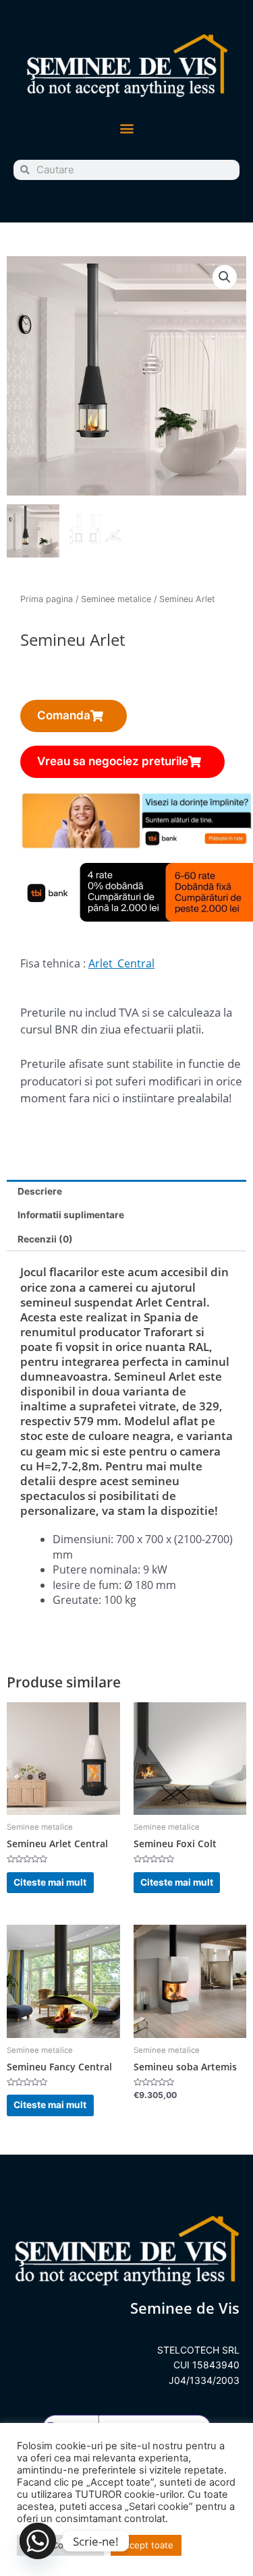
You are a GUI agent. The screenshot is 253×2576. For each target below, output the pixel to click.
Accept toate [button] (146, 2545)
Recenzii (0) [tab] (45, 1239)
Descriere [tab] (40, 1191)
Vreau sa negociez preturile (113, 761)
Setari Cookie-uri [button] (60, 2545)
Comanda (64, 715)
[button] (126, 128)
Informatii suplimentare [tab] (71, 1215)
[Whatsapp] (38, 2541)
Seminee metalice (116, 599)
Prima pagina (47, 599)
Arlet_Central (121, 963)
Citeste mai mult (50, 1882)
